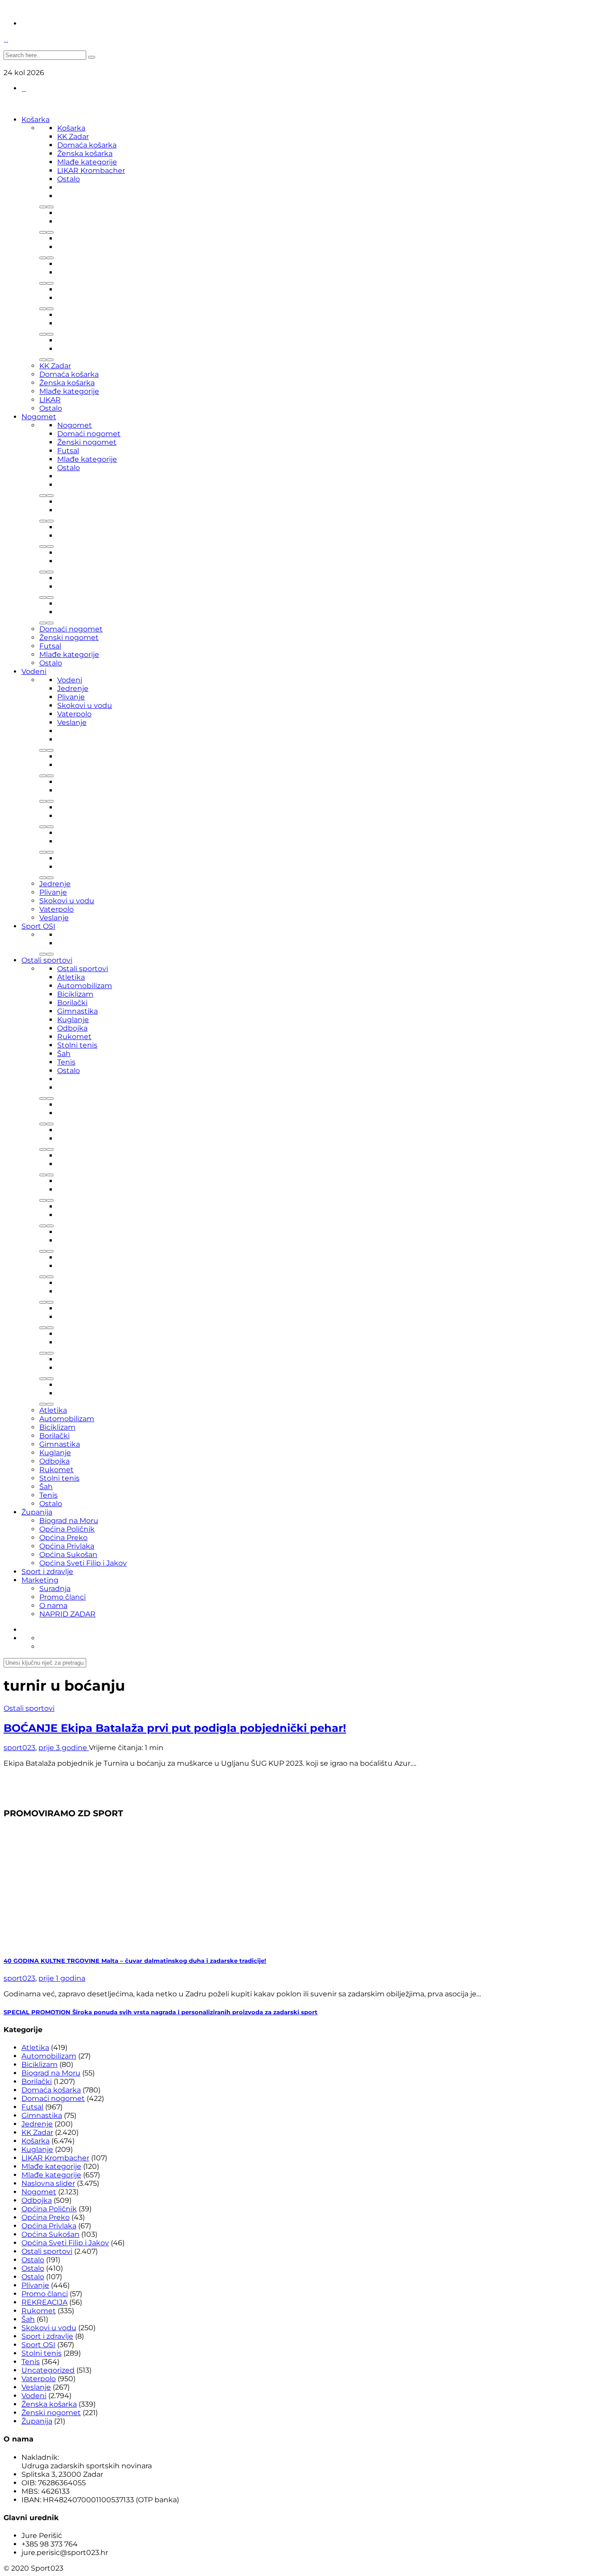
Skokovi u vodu (85, 705)
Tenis (66, 1062)
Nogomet (39, 417)
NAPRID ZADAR (67, 1614)
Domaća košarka (87, 145)
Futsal (68, 451)
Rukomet (74, 1037)
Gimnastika (77, 1011)
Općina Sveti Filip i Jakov (83, 1563)
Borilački (72, 1003)
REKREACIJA (44, 2302)
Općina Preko (63, 1538)
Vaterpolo (74, 714)
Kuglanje (73, 1020)
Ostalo (69, 179)
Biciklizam (75, 994)
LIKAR (50, 400)
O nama (53, 1606)
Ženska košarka (85, 154)
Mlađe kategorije (87, 162)
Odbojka (72, 1028)
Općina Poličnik (67, 1529)
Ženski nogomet (87, 442)
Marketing (40, 1580)
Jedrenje (73, 688)
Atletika (71, 977)
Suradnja (55, 1589)
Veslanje (72, 722)
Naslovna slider (48, 2183)
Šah (64, 1054)
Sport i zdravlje (47, 1572)
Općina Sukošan (68, 1555)
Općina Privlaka (67, 1546)
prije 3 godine (64, 1748)
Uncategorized (48, 2370)
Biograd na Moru (69, 1521)
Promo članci (63, 1597)
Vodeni (34, 671)
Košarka (36, 120)
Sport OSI (38, 926)
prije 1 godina (62, 1978)
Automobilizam (85, 986)
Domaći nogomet (89, 434)
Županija (37, 1512)
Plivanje (71, 697)
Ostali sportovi (47, 960)
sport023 (19, 1748)
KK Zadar (73, 137)
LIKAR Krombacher (91, 170)
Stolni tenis (77, 1045)
